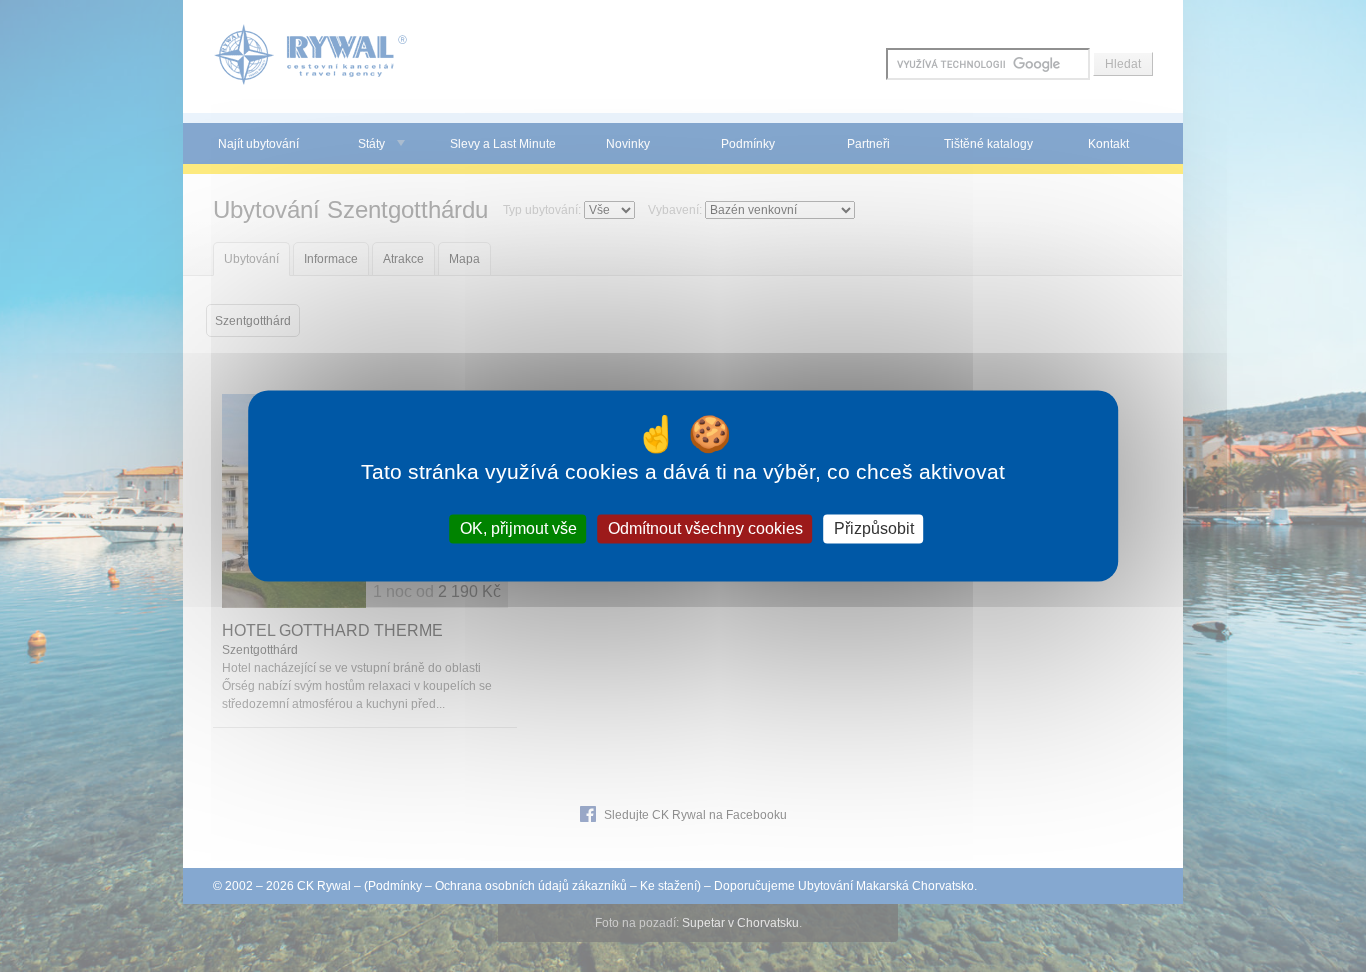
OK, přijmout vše (518, 528)
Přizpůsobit (874, 528)
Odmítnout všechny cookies (705, 528)
